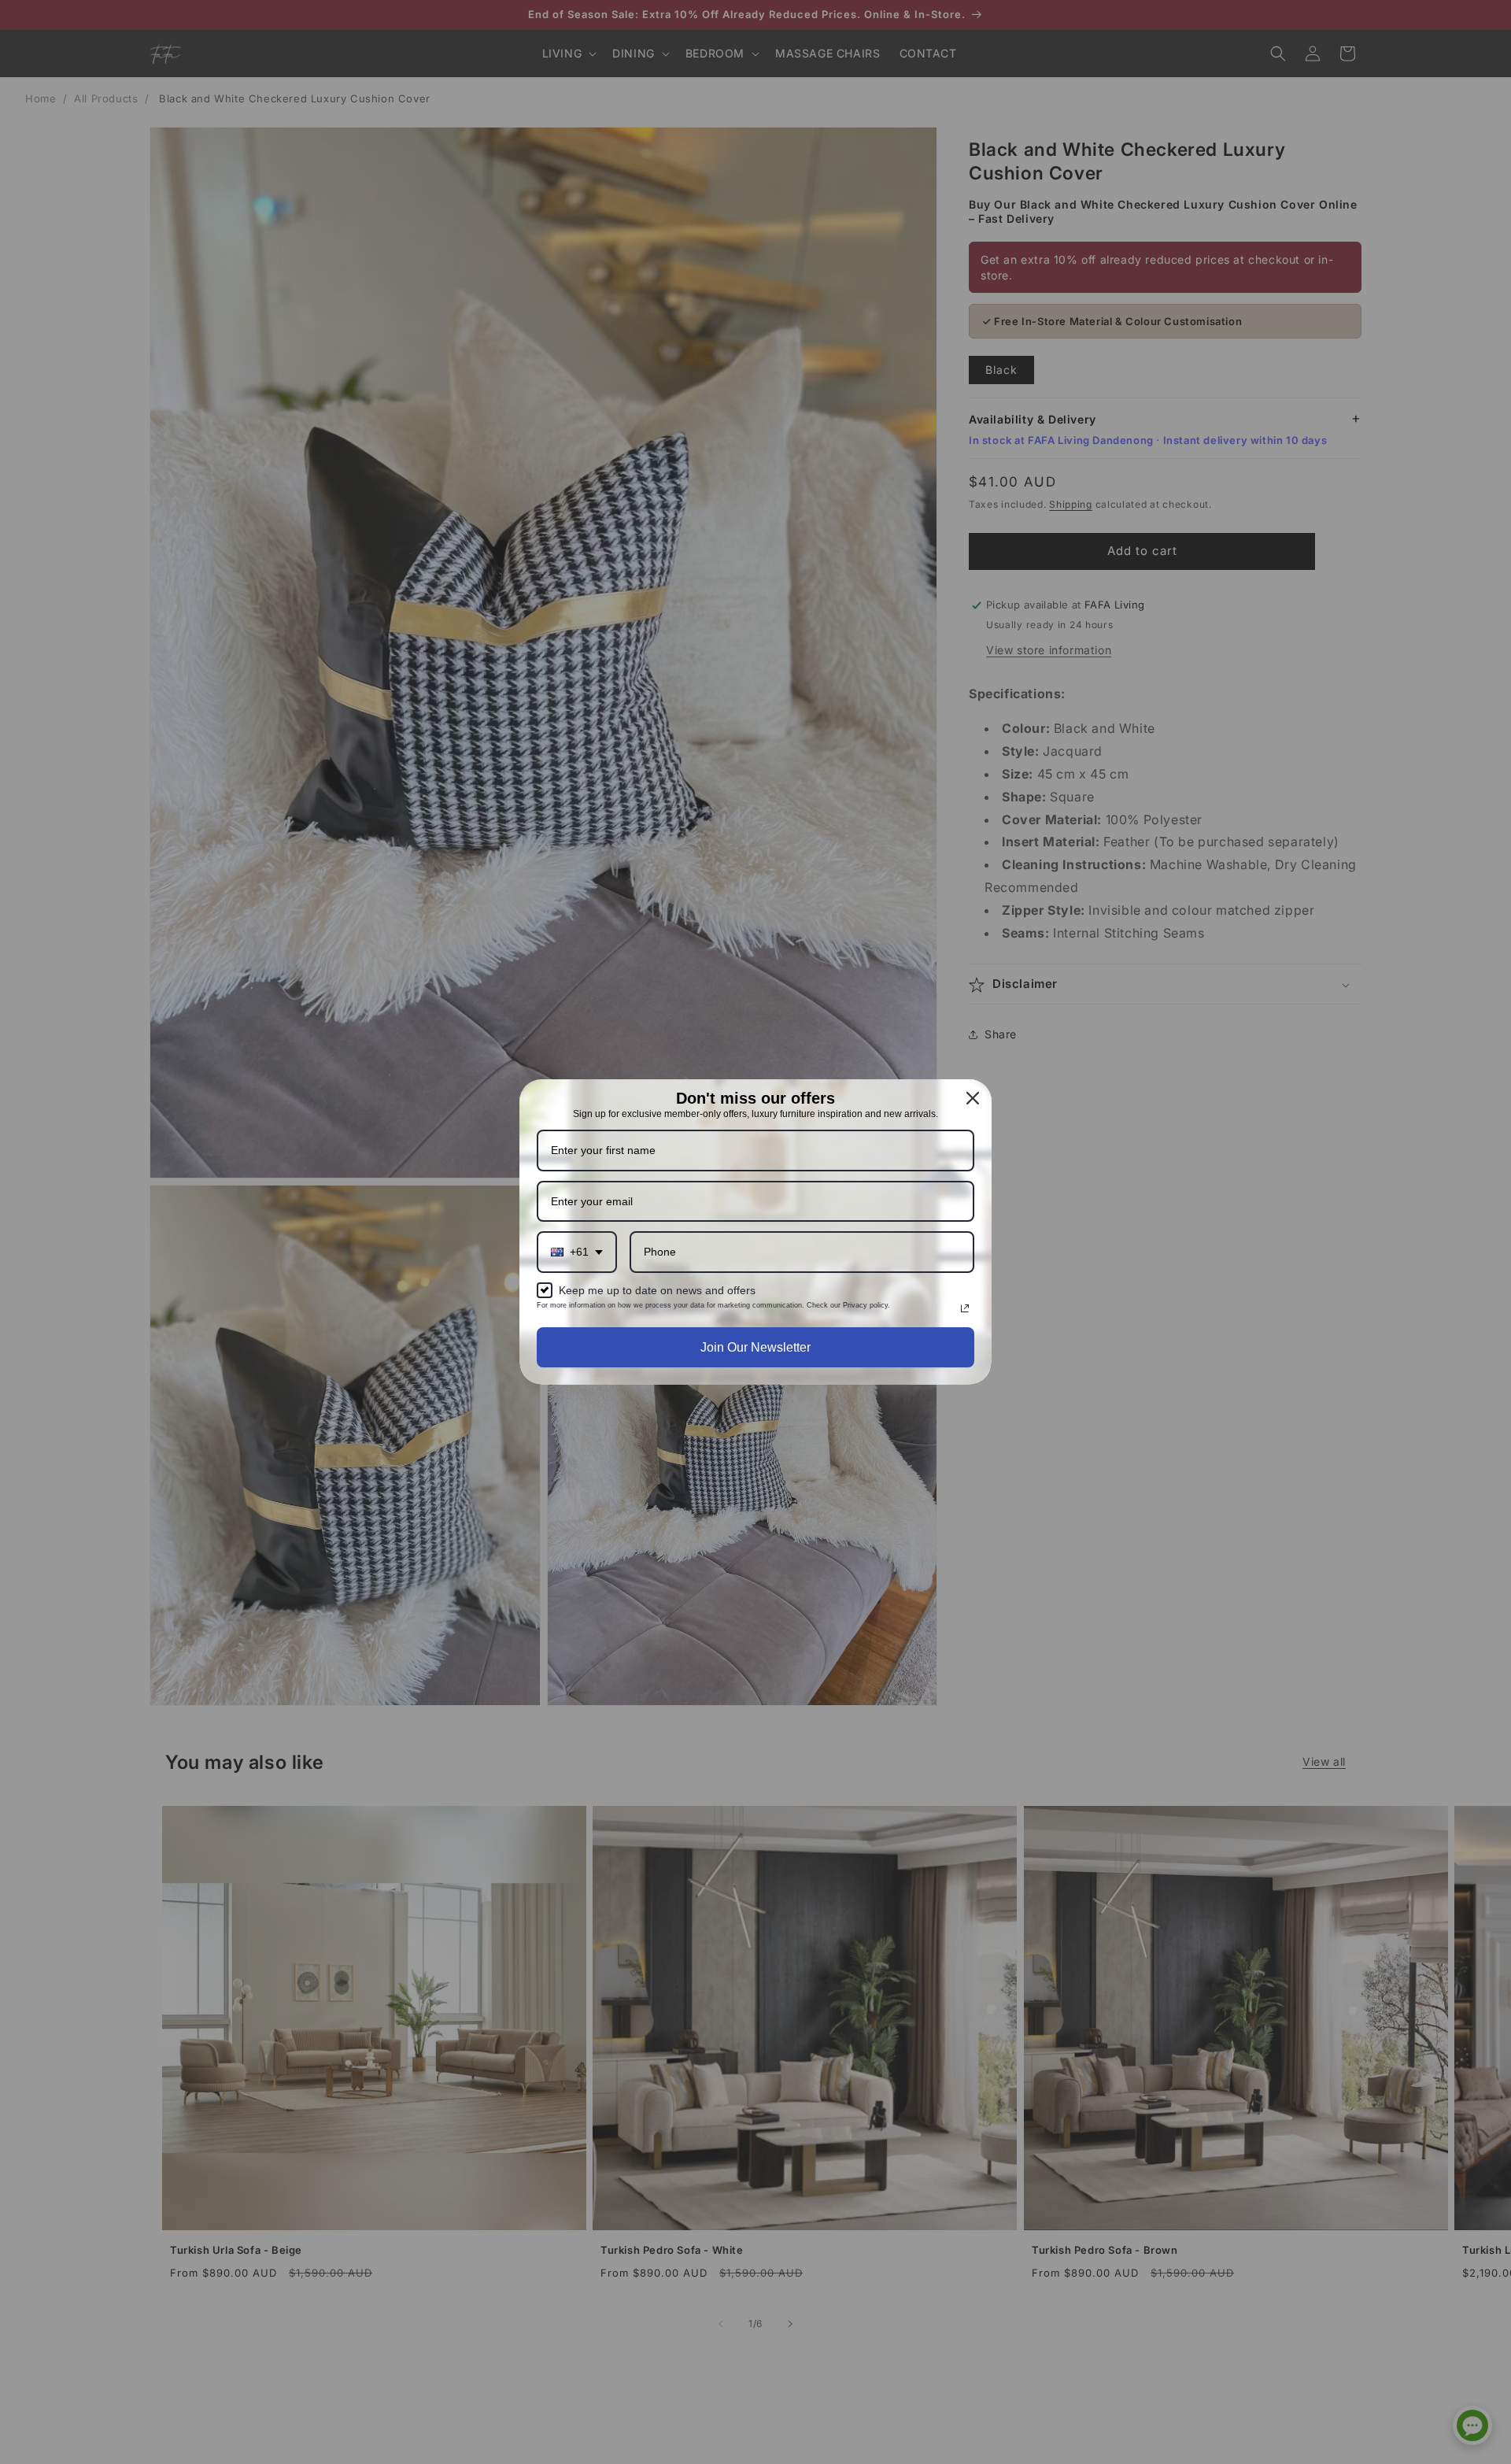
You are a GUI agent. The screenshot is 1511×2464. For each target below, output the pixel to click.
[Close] (973, 1098)
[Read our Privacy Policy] (965, 1308)
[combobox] (577, 1252)
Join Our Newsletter (755, 1347)
